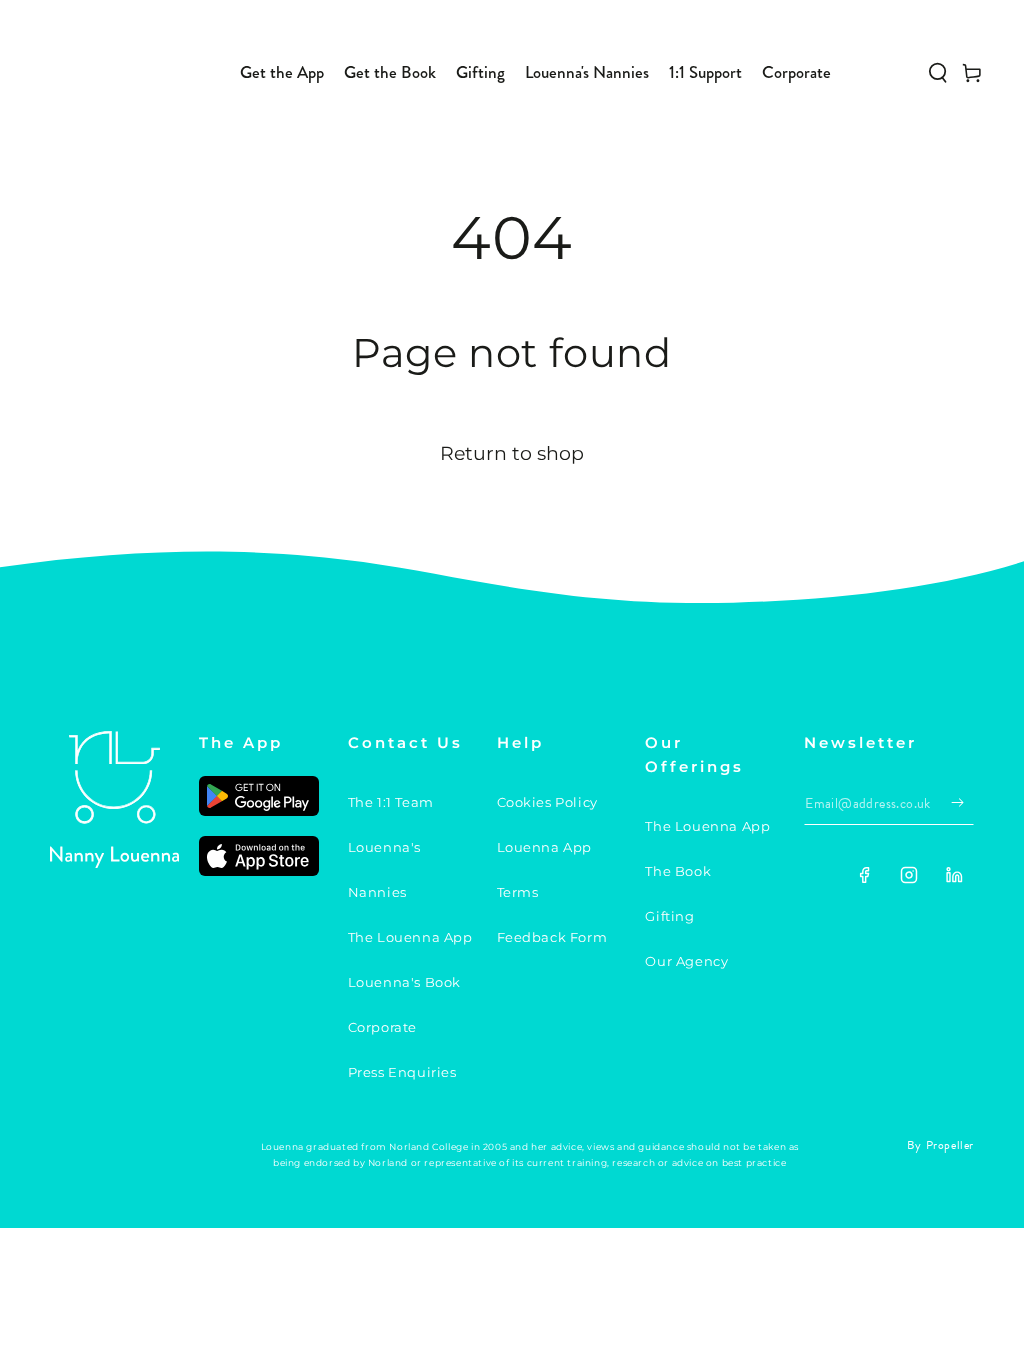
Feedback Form (552, 937)
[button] (938, 73)
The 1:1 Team (391, 802)
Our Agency (686, 961)
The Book (678, 871)
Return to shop (512, 453)
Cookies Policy (547, 802)
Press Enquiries (402, 1072)
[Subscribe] (962, 802)
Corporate (382, 1027)
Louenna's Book (404, 982)
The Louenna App (410, 937)
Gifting (669, 916)
